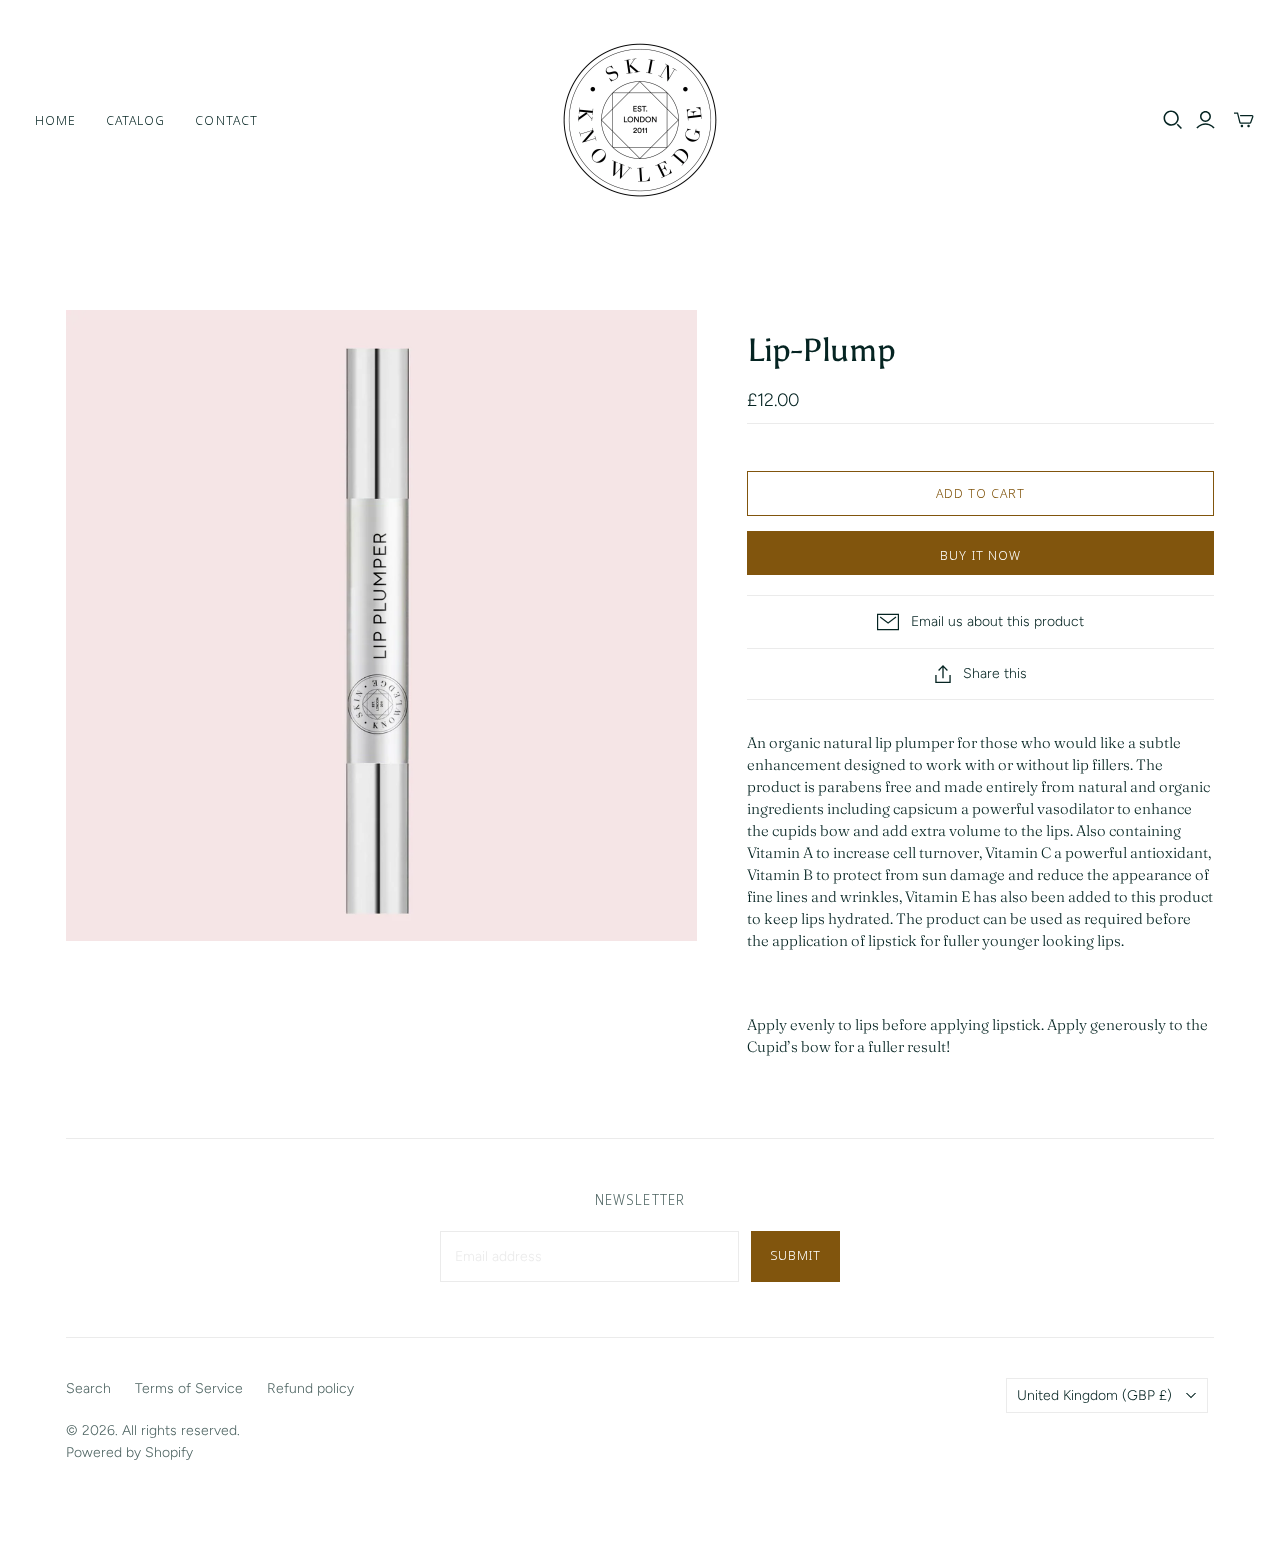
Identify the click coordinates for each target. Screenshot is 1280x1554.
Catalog (135, 120)
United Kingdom (1094, 1395)
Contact (226, 120)
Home (55, 120)
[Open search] (1173, 120)
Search (88, 1388)
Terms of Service (189, 1388)
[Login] (1205, 120)
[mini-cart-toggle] (1244, 120)
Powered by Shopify (129, 1452)
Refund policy (310, 1388)
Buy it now (980, 555)
